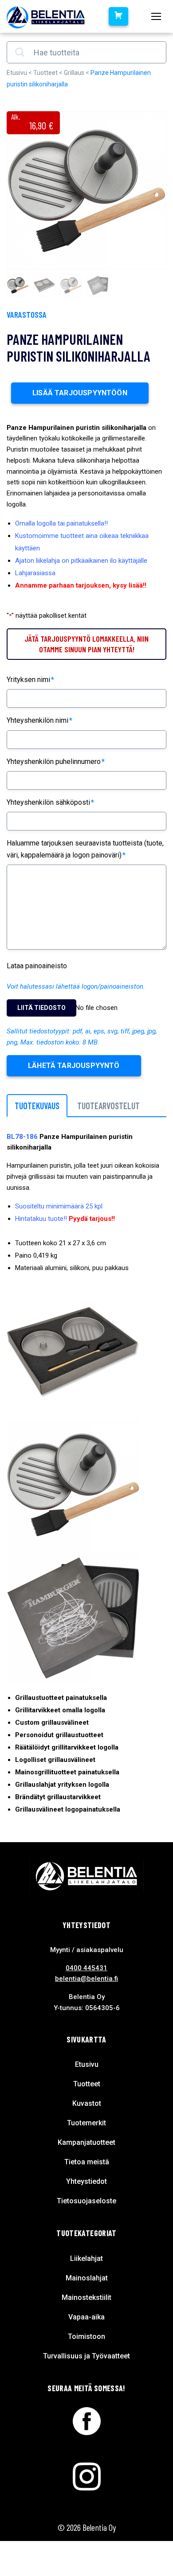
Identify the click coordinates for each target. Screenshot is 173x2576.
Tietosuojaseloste (86, 2201)
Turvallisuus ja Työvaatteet (86, 2356)
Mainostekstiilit (86, 2297)
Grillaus (74, 73)
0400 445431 (86, 1968)
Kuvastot (87, 2103)
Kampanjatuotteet (86, 2142)
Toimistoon (86, 2336)
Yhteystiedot (86, 2181)
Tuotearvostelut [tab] (108, 1106)
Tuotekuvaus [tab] (37, 1106)
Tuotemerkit (86, 2123)
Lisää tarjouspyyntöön (80, 393)
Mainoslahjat (87, 2278)
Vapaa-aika (86, 2317)
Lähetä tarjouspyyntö (74, 1066)
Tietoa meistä (87, 2162)
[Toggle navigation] (156, 16)
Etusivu (17, 73)
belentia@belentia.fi (86, 1979)
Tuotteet (45, 73)
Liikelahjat (86, 2258)
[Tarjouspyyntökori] (118, 16)
